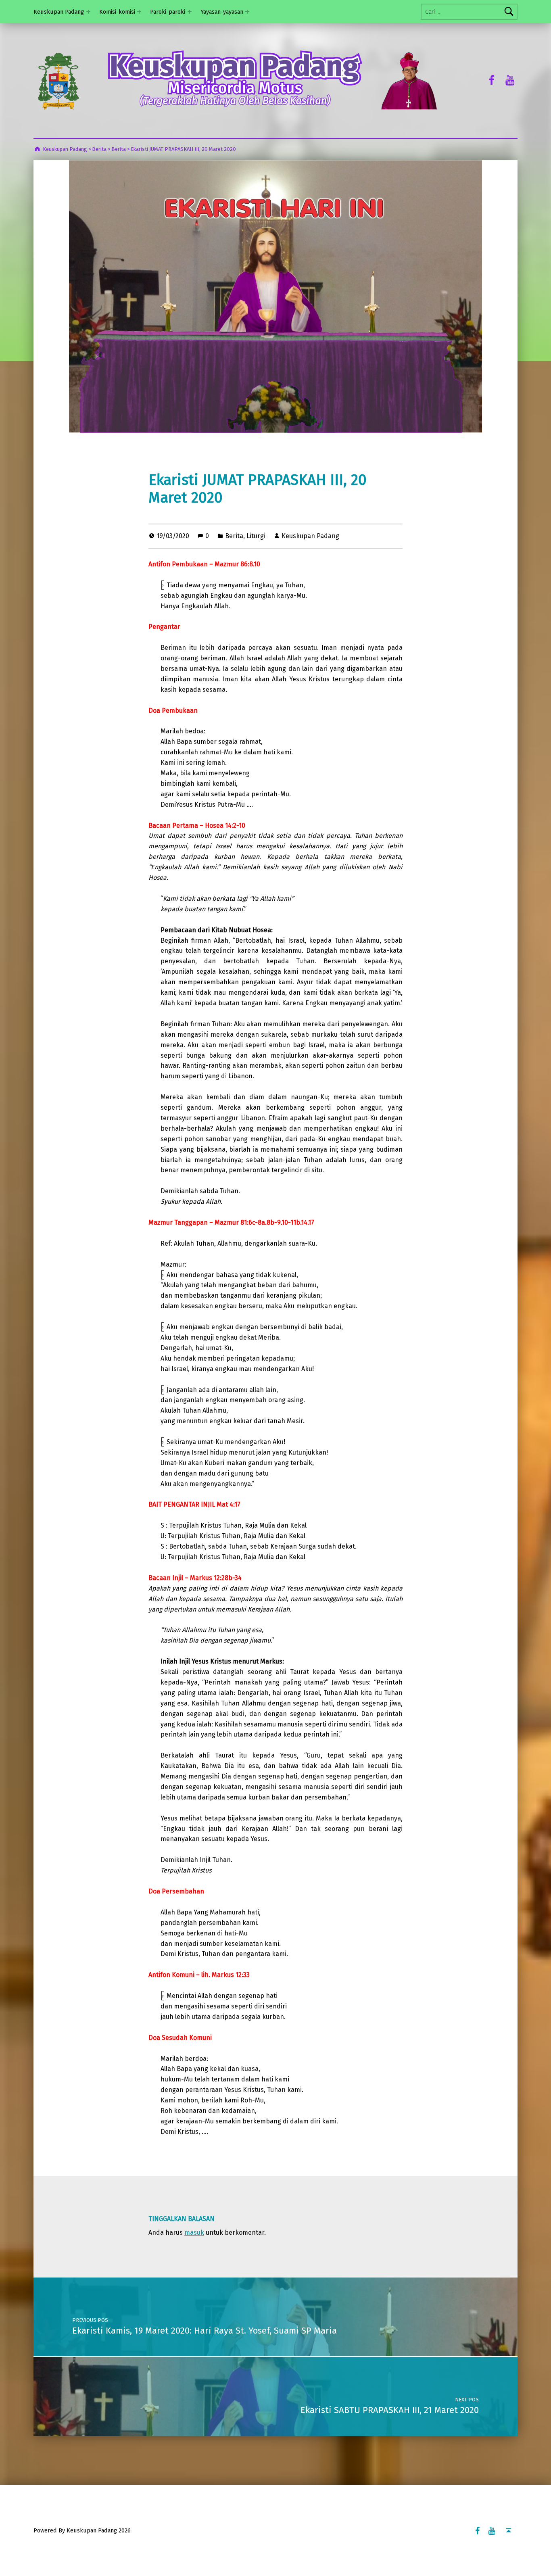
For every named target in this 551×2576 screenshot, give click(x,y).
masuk (194, 2233)
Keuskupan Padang (59, 12)
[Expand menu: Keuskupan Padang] (88, 12)
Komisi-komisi (117, 12)
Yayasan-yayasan (222, 12)
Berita (234, 536)
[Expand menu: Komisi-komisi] (139, 12)
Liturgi (256, 536)
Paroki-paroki (168, 12)
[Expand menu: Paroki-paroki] (190, 12)
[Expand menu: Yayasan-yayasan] (247, 12)
